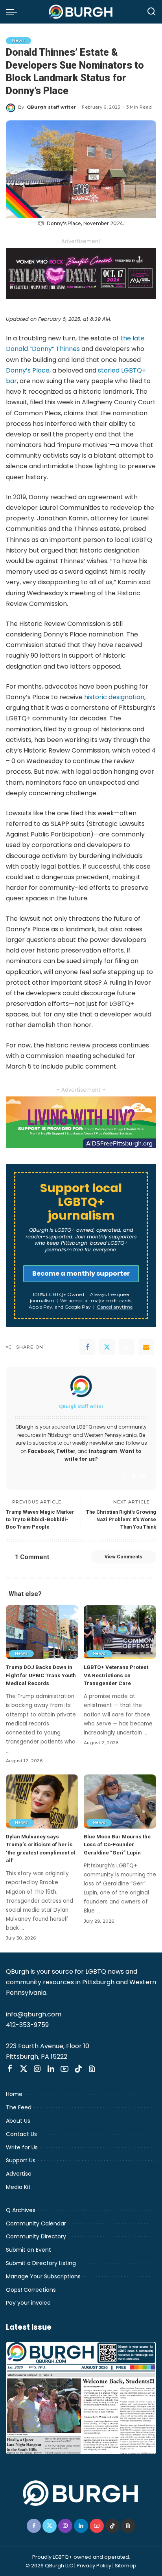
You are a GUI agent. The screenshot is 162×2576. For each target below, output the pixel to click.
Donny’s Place (28, 370)
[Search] (151, 12)
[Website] (124, 1476)
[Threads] (92, 2069)
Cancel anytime (115, 1307)
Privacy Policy (94, 2566)
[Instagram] (144, 1476)
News (18, 41)
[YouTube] (64, 2069)
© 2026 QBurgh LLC (49, 2566)
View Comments (123, 1557)
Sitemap (126, 2566)
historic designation (114, 697)
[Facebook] (87, 1347)
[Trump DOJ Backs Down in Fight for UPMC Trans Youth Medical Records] (42, 1632)
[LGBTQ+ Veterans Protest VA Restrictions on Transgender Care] (120, 1632)
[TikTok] (78, 2069)
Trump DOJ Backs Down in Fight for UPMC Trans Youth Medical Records (41, 1675)
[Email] (146, 1347)
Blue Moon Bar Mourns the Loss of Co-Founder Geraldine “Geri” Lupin (117, 1844)
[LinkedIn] (51, 2069)
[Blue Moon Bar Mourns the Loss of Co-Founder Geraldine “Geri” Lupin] (120, 1802)
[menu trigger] (13, 12)
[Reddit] (127, 1347)
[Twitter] (107, 1347)
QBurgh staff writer (52, 107)
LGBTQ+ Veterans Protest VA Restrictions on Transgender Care (116, 1675)
